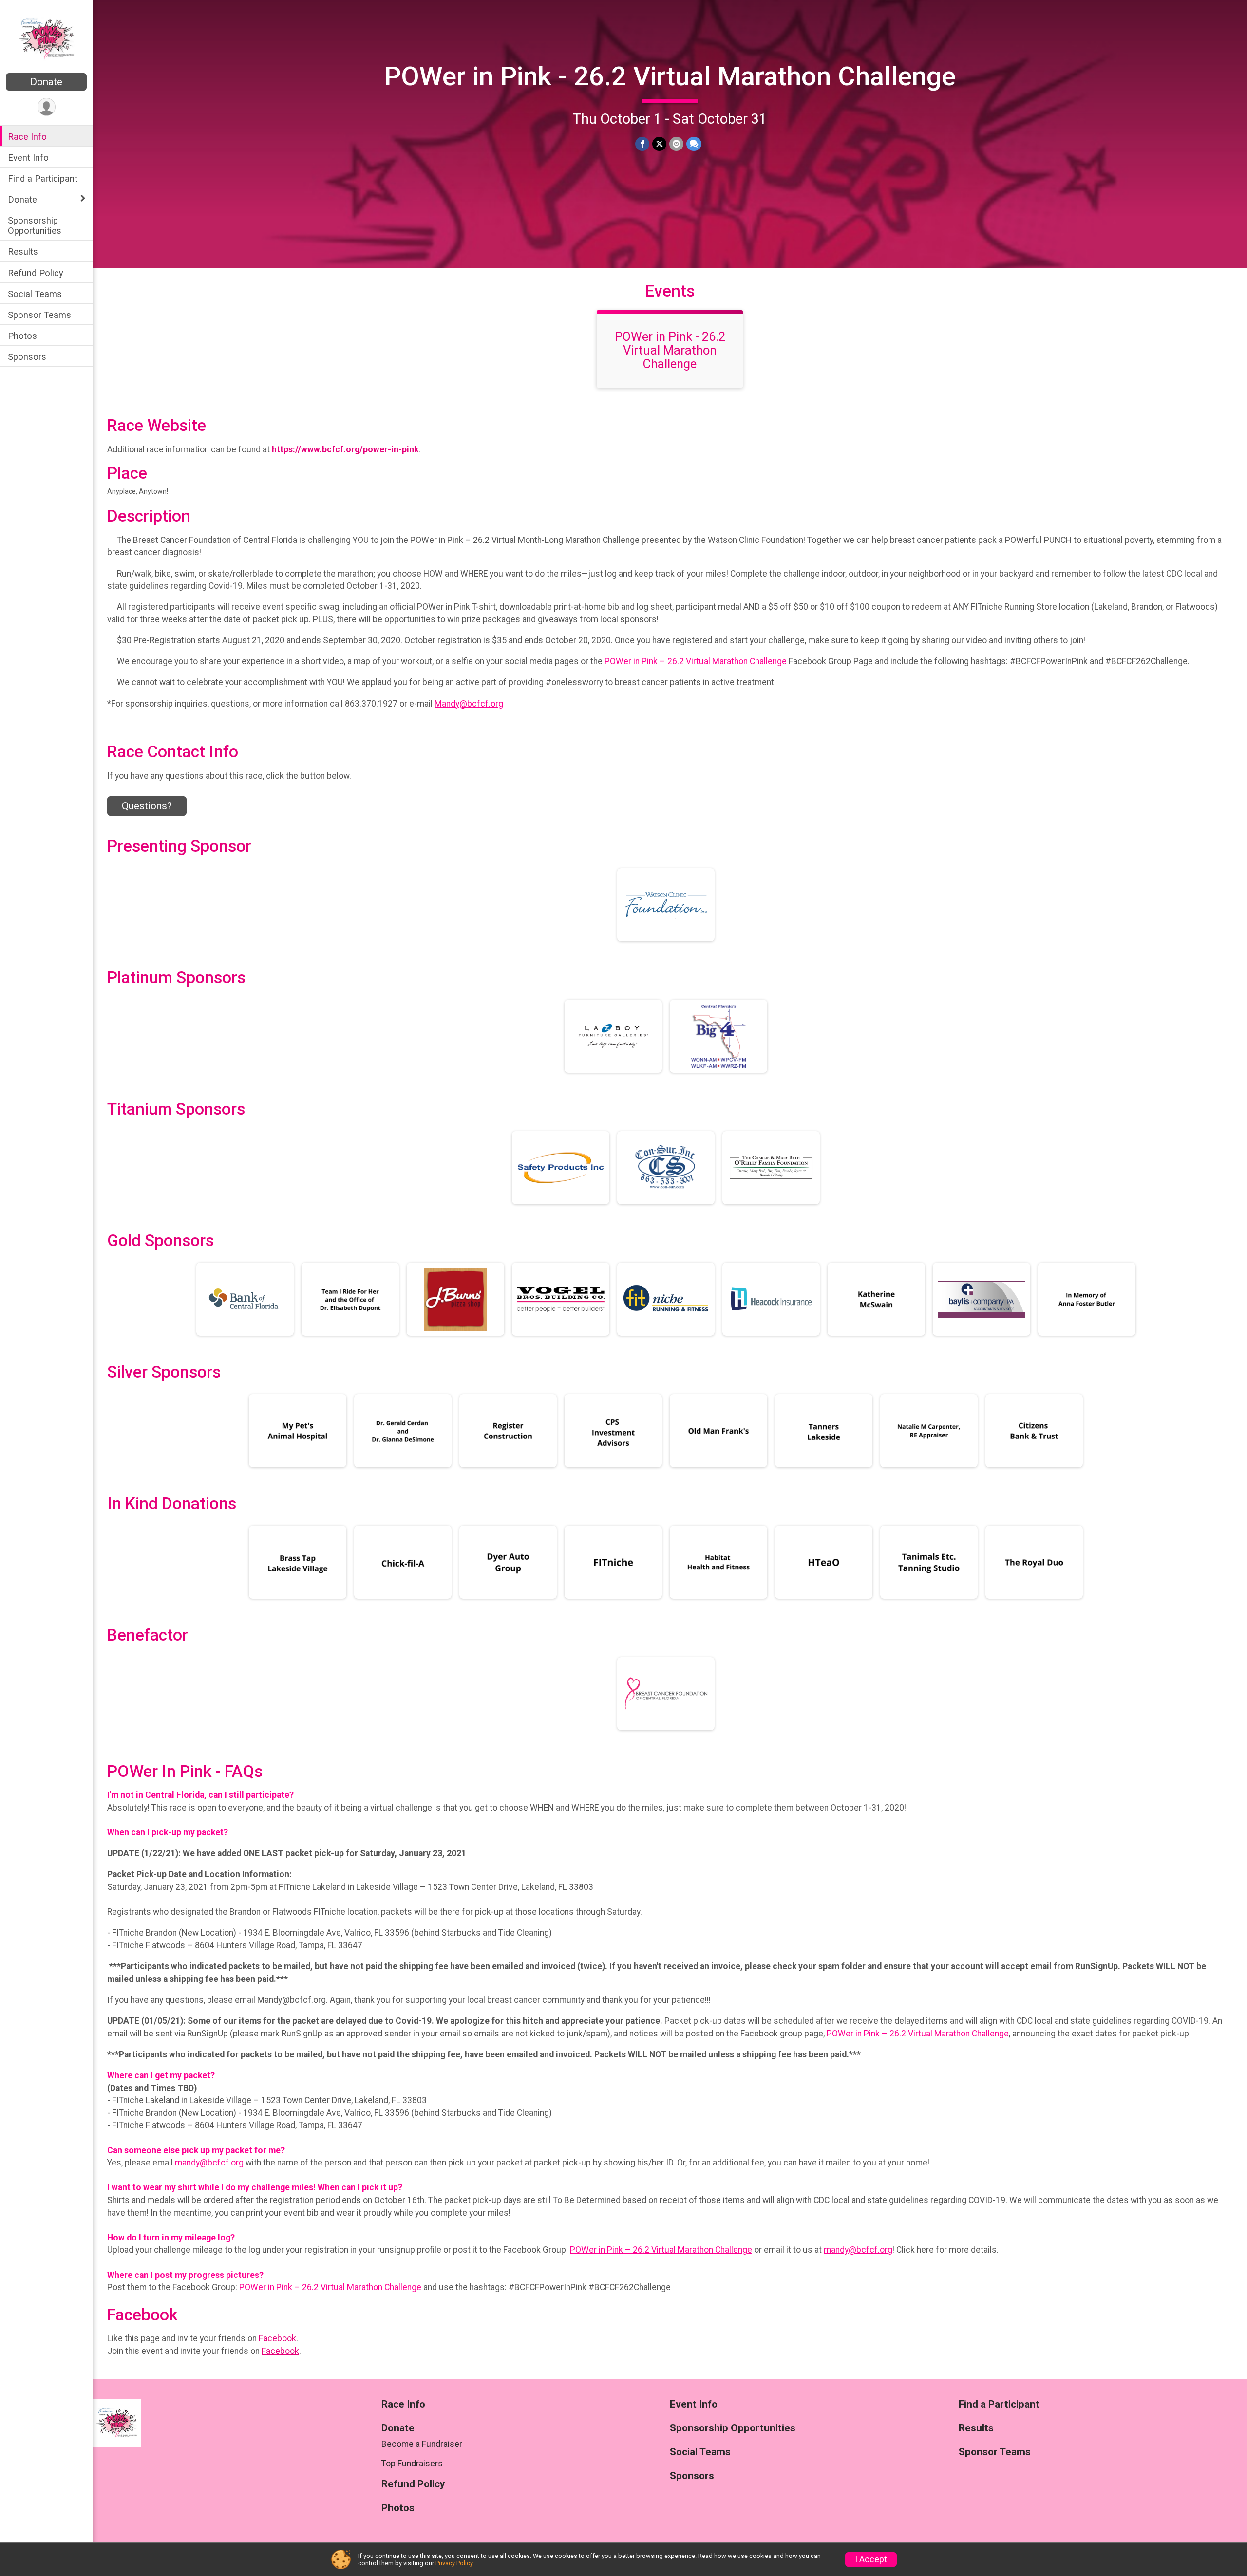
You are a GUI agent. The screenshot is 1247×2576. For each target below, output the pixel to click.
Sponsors (27, 357)
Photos (22, 336)
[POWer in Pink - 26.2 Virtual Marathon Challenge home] (47, 37)
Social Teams (35, 294)
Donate (46, 82)
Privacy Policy (454, 2563)
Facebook (277, 2338)
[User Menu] (47, 107)
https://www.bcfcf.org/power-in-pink (345, 449)
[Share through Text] (694, 144)
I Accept (871, 2559)
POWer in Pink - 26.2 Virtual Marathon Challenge (670, 76)
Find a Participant (43, 178)
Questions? (147, 806)
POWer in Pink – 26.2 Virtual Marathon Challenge (697, 661)
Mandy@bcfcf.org (469, 704)
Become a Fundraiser (422, 2444)
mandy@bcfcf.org (209, 2163)
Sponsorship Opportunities (35, 225)
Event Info (28, 158)
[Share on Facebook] (642, 144)
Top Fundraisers (412, 2464)
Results (23, 252)
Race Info (27, 137)
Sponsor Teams (39, 315)
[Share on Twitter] (659, 144)
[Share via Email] (676, 144)
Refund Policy (36, 273)
